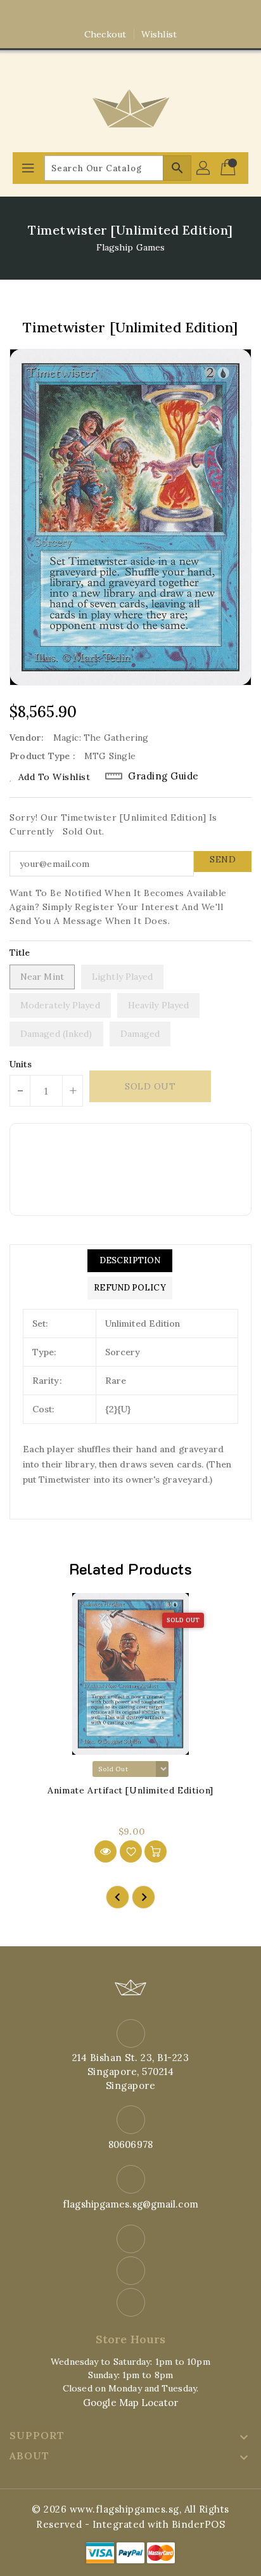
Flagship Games (130, 247)
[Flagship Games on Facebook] (106, 15)
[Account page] (204, 168)
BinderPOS (199, 2524)
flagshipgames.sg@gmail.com (130, 2204)
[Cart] (229, 168)
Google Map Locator (130, 2403)
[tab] (130, 1261)
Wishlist (159, 34)
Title (20, 953)
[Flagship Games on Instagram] (130, 15)
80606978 (130, 2144)
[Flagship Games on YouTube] (155, 15)
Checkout (105, 34)
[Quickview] (105, 1851)
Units (21, 1064)
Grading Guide (163, 776)
